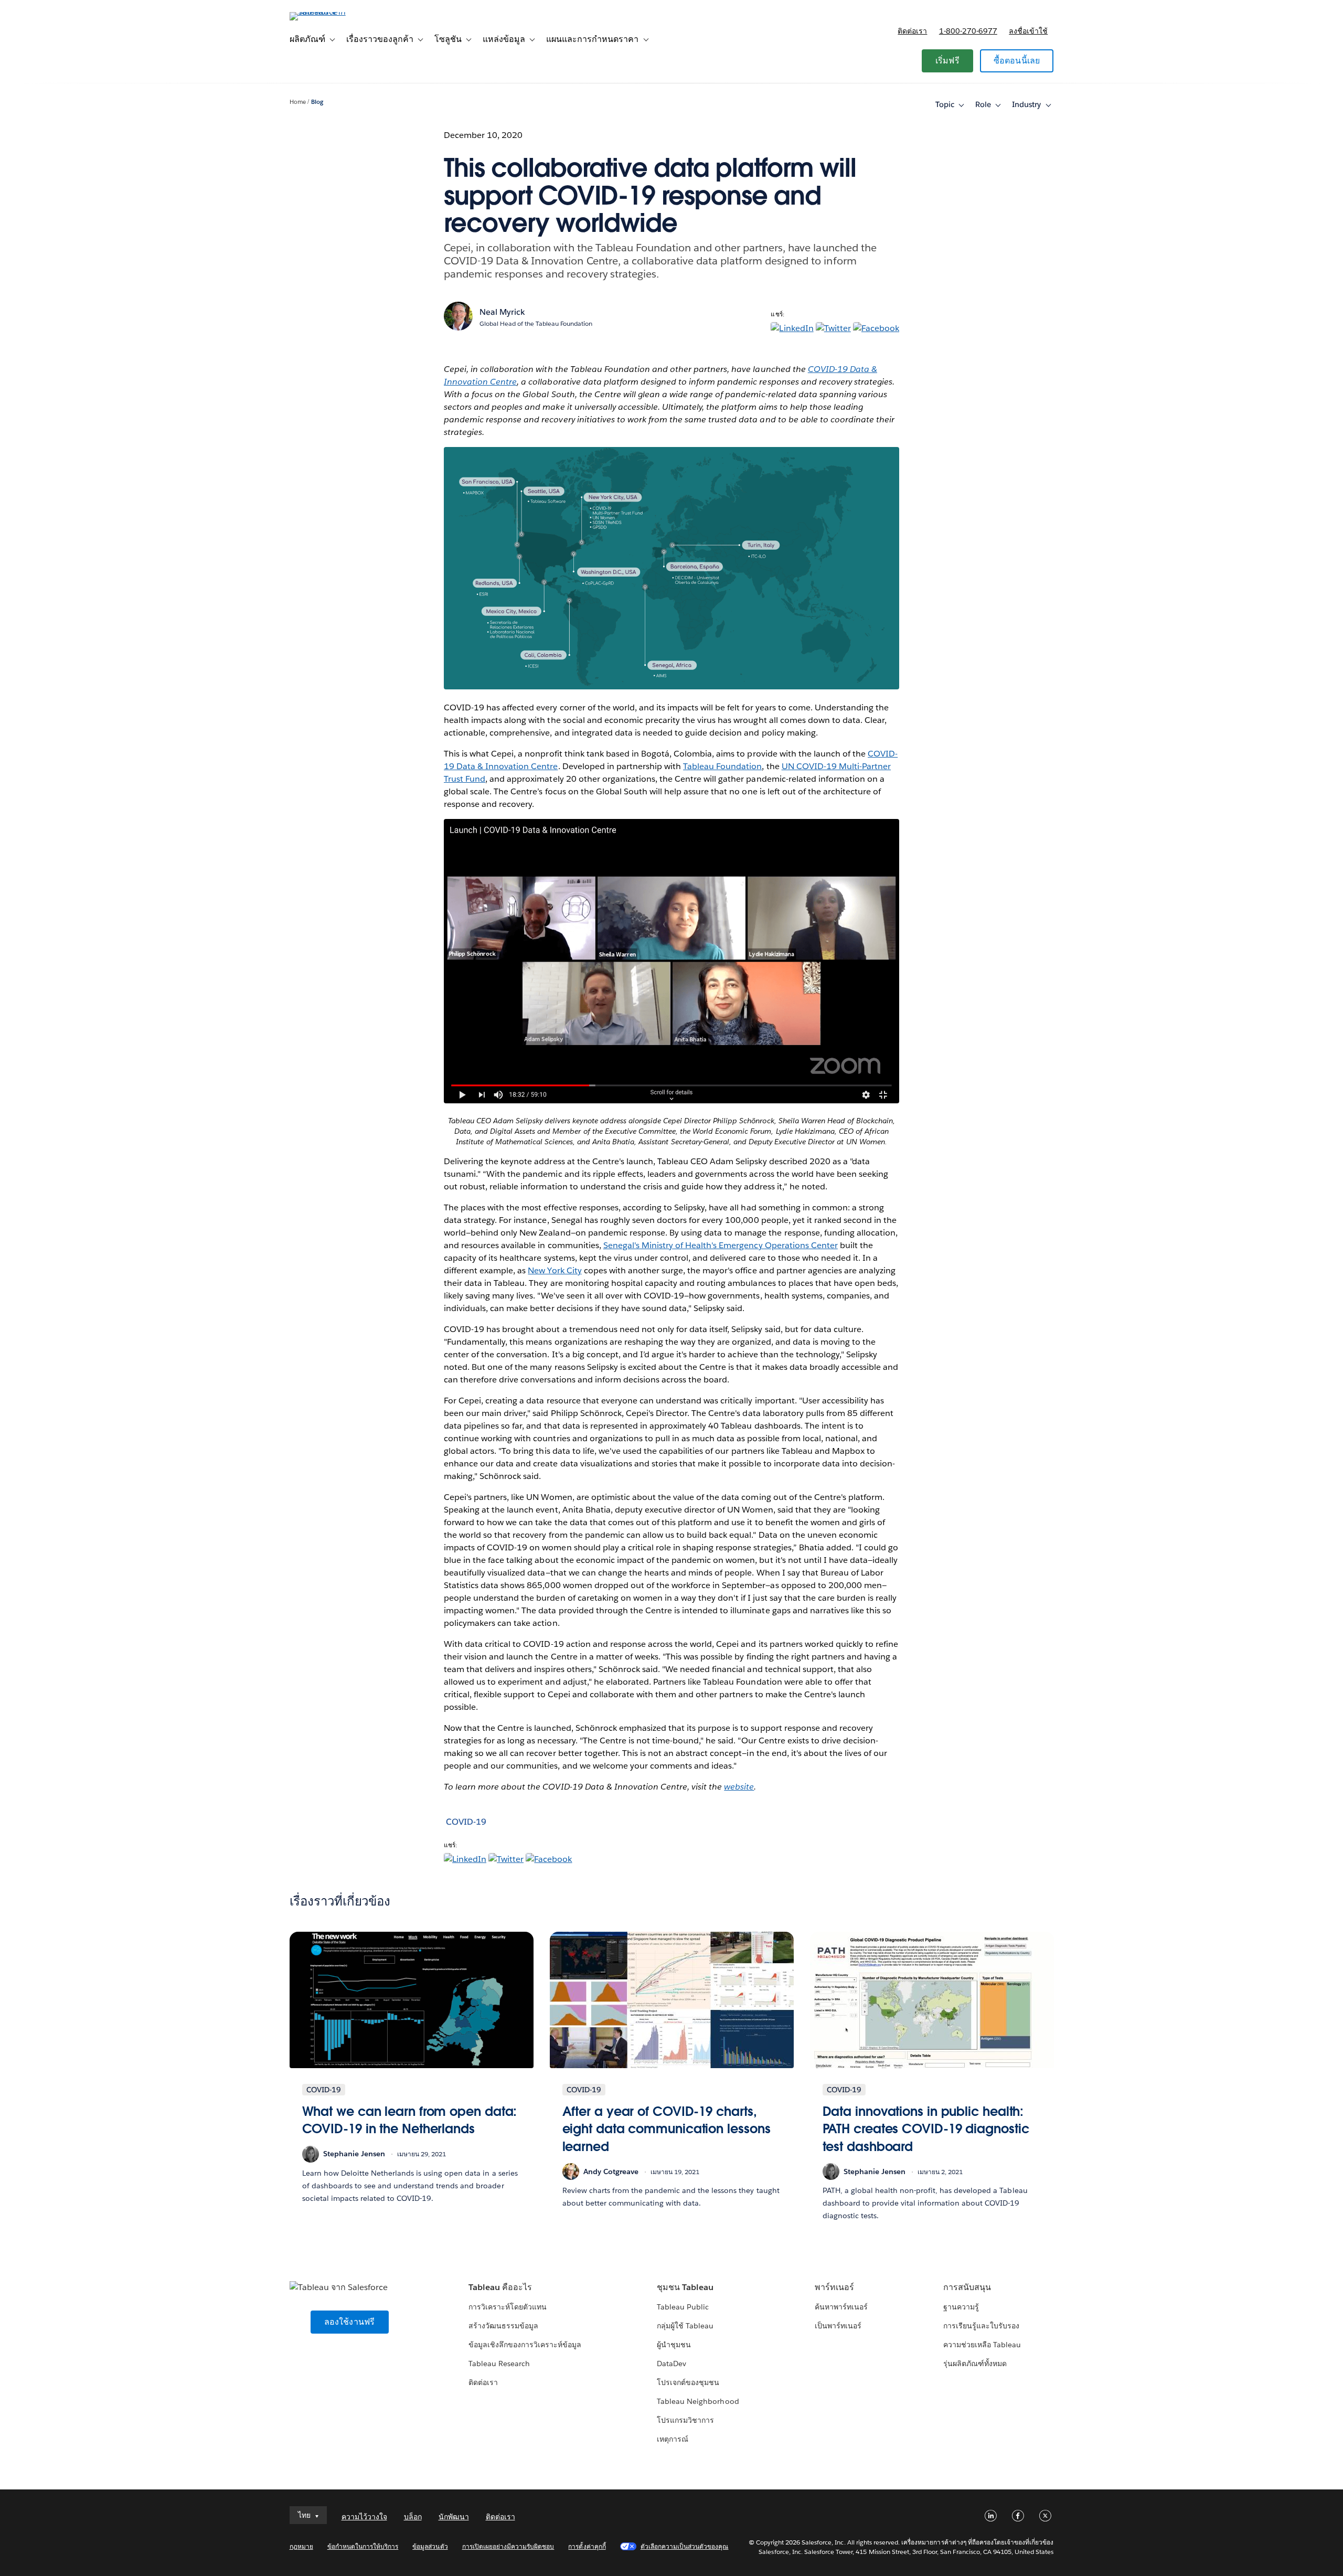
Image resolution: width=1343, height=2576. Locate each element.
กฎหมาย (301, 2546)
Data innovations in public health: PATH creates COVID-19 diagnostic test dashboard (926, 2129)
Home (298, 102)
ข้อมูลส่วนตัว (430, 2546)
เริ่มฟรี (947, 61)
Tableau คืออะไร (500, 2287)
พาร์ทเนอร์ (834, 2287)
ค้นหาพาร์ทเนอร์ (841, 2307)
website (739, 1787)
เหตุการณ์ (673, 2439)
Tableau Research (499, 2364)
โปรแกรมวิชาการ (685, 2420)
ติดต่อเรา (912, 31)
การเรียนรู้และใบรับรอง (981, 2326)
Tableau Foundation (722, 766)
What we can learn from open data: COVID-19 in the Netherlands (410, 2120)
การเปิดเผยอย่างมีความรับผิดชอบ (508, 2546)
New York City (555, 1270)
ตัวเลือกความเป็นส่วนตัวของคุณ (685, 2546)
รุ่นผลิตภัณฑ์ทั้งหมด (975, 2364)
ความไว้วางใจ (364, 2517)
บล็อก (413, 2517)
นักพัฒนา (454, 2517)
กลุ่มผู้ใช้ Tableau (685, 2326)
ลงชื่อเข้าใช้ (1028, 31)
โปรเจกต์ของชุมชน (688, 2382)
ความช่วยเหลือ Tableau (982, 2345)
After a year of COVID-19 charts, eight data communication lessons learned (667, 2129)
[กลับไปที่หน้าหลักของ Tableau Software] (334, 12)
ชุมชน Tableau (685, 2287)
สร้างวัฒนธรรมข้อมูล (503, 2326)
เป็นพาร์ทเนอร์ (838, 2326)
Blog (317, 102)
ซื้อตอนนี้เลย (1017, 61)
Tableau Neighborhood (698, 2401)
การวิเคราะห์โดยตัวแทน (508, 2307)
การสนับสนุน (967, 2287)
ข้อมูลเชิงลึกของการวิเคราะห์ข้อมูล (525, 2345)
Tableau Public (683, 2307)
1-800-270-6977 (968, 31)
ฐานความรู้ (961, 2307)
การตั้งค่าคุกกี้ (587, 2546)
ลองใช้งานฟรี (350, 2322)
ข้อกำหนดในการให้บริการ (363, 2546)
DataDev (671, 2364)
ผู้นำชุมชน (674, 2345)
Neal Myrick (502, 312)
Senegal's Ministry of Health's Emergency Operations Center (721, 1245)
